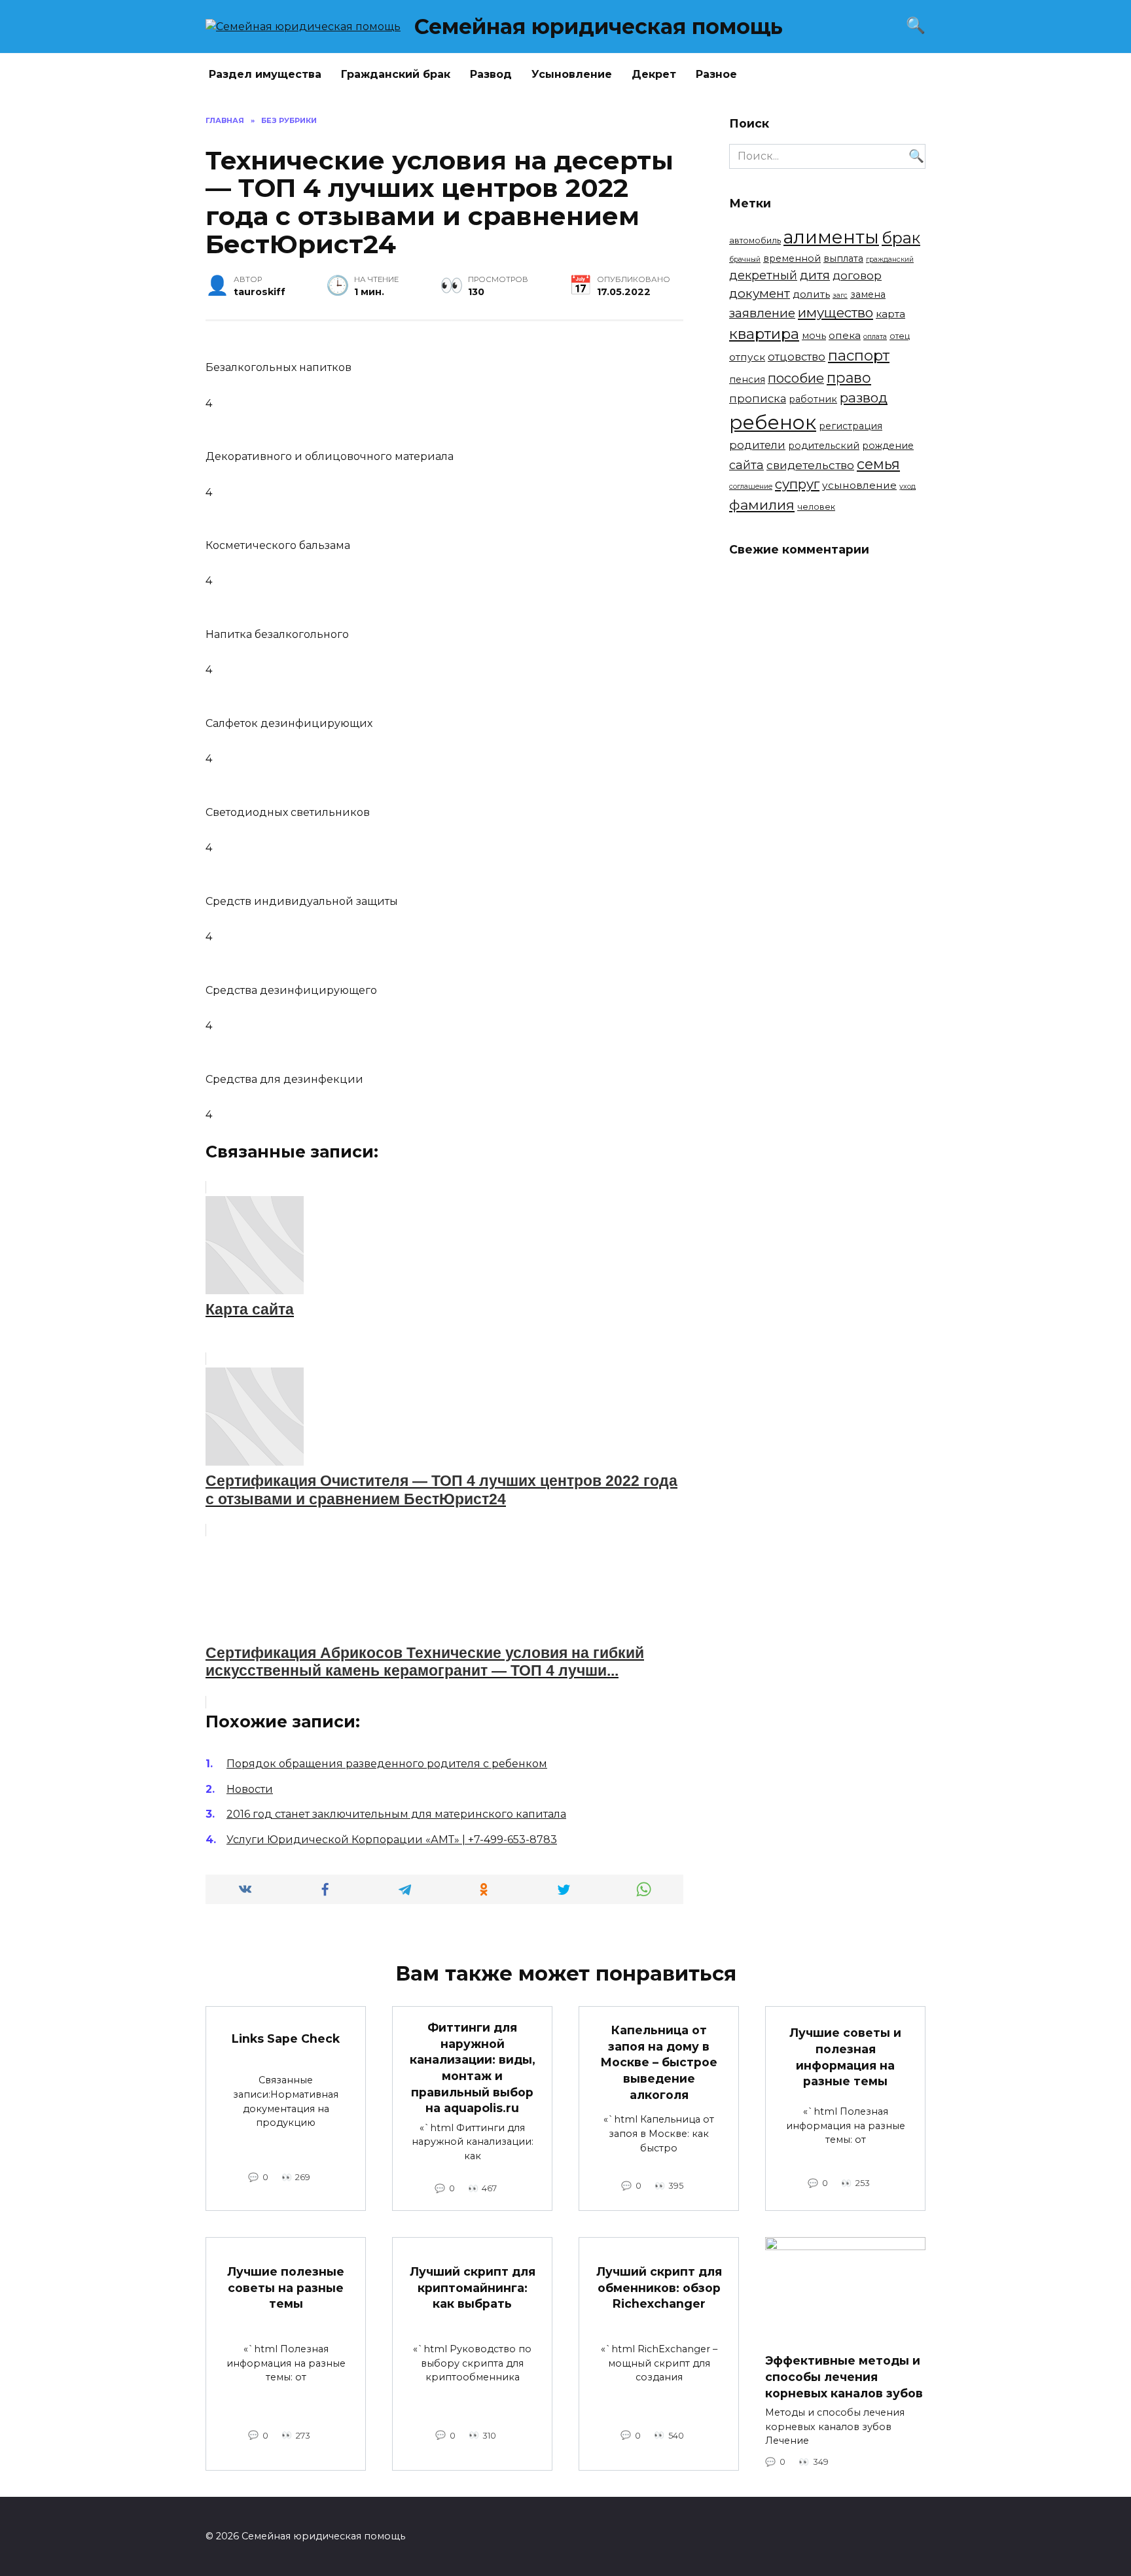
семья (878, 464)
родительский (824, 446)
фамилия (762, 505)
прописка (758, 398)
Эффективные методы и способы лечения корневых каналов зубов (844, 2376)
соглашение (751, 486)
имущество (835, 312)
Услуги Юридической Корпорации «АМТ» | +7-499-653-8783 (392, 1840)
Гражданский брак (396, 74)
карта (890, 314)
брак (901, 238)
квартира (764, 334)
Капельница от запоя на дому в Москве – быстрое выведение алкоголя (659, 2062)
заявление (762, 313)
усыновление (859, 485)
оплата (875, 337)
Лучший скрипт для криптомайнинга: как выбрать (473, 2287)
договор (857, 275)
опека (845, 335)
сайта (746, 465)
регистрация (851, 426)
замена (868, 294)
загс (840, 295)
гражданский (890, 259)
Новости (250, 1789)
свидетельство (810, 465)
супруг (797, 484)
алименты (831, 237)
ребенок (773, 422)
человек (816, 507)
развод (864, 397)
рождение (888, 446)
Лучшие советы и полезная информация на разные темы (845, 2057)
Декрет (654, 74)
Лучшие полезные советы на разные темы (286, 2287)
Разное (716, 74)
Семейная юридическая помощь (599, 26)
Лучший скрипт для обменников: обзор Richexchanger (659, 2287)
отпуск (747, 357)
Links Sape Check (286, 2038)
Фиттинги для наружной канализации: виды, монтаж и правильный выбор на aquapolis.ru (473, 2068)
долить (811, 294)
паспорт (859, 355)
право (849, 378)
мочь (814, 336)
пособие (796, 378)
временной (792, 258)
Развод (491, 74)
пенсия (747, 379)
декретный (763, 275)
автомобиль (755, 240)
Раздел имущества (265, 74)
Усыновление (572, 74)
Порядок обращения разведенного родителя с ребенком (387, 1764)
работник (813, 399)
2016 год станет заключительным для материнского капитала (396, 1814)
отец (900, 336)
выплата (843, 258)
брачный (745, 259)
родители (757, 445)
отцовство (797, 357)
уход (907, 486)
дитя (815, 275)
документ (760, 293)
